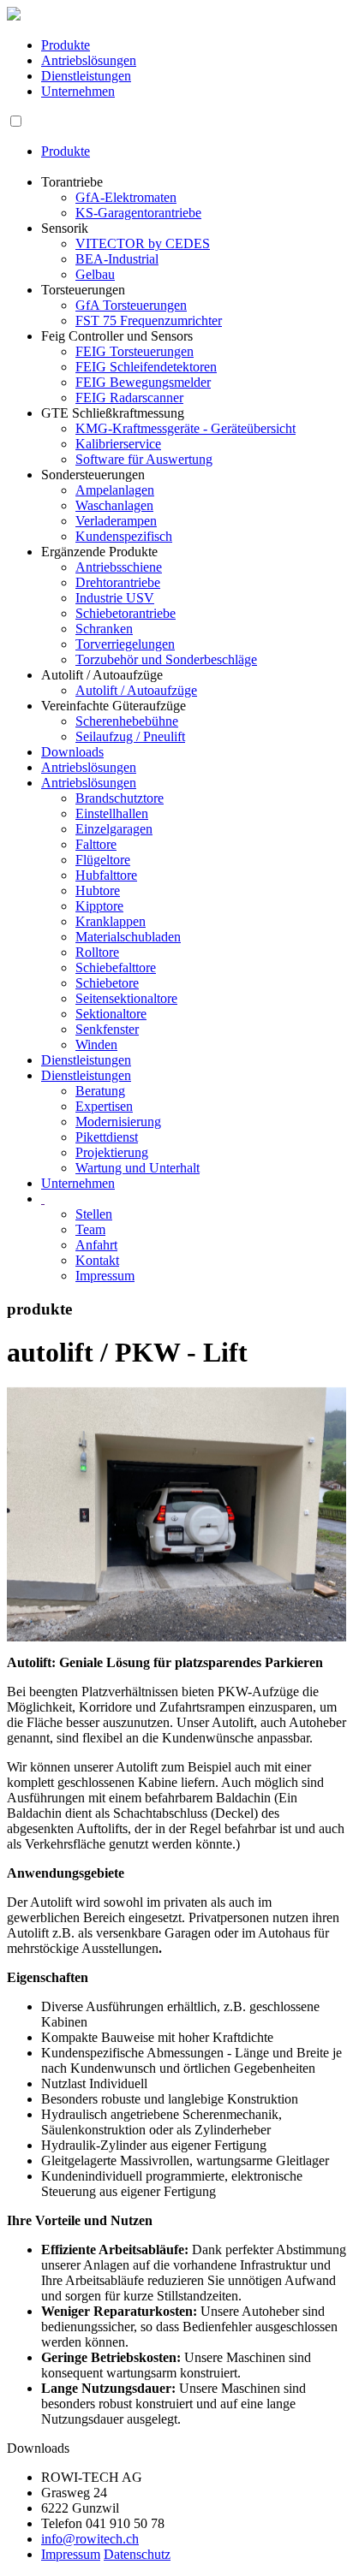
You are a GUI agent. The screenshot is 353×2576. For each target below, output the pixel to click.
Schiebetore (107, 983)
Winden (96, 1045)
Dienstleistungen (86, 76)
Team (90, 1229)
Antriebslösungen (89, 60)
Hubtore (98, 890)
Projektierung (112, 1152)
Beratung (100, 1091)
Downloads (72, 752)
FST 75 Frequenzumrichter (149, 321)
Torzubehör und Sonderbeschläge (166, 659)
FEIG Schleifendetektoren (146, 367)
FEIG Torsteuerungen (135, 351)
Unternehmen (78, 91)
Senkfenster (107, 1029)
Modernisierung (118, 1122)
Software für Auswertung (144, 459)
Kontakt (97, 1260)
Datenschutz (137, 2554)
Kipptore (99, 906)
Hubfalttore (106, 875)
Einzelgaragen (114, 829)
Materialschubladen (128, 937)
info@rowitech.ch (90, 2539)
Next (324, 1531)
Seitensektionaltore (126, 998)
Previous (33, 1531)
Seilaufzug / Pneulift (130, 736)
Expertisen (104, 1106)
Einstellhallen (112, 813)
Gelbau (95, 274)
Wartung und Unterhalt (138, 1168)
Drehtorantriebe (118, 582)
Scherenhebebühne (127, 721)
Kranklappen (111, 921)
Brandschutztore (120, 798)
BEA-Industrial (117, 259)
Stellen (94, 1214)
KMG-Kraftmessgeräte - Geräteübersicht (185, 428)
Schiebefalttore (116, 967)
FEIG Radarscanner (129, 398)
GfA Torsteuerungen (131, 305)
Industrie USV (115, 598)
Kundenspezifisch (124, 536)
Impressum (105, 1276)
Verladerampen (116, 521)
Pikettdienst (107, 1137)
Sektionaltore (111, 1014)
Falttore (96, 844)
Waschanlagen (114, 505)
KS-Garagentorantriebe (138, 213)
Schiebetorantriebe (126, 613)
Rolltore (97, 952)
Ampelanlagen (115, 490)
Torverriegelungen (125, 644)
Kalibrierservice (118, 444)
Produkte (66, 45)
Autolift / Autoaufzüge (136, 690)
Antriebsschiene (119, 567)
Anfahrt (96, 1245)
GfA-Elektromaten (126, 197)
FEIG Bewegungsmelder (143, 382)
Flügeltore (103, 860)
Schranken (104, 629)
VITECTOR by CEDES (143, 243)
